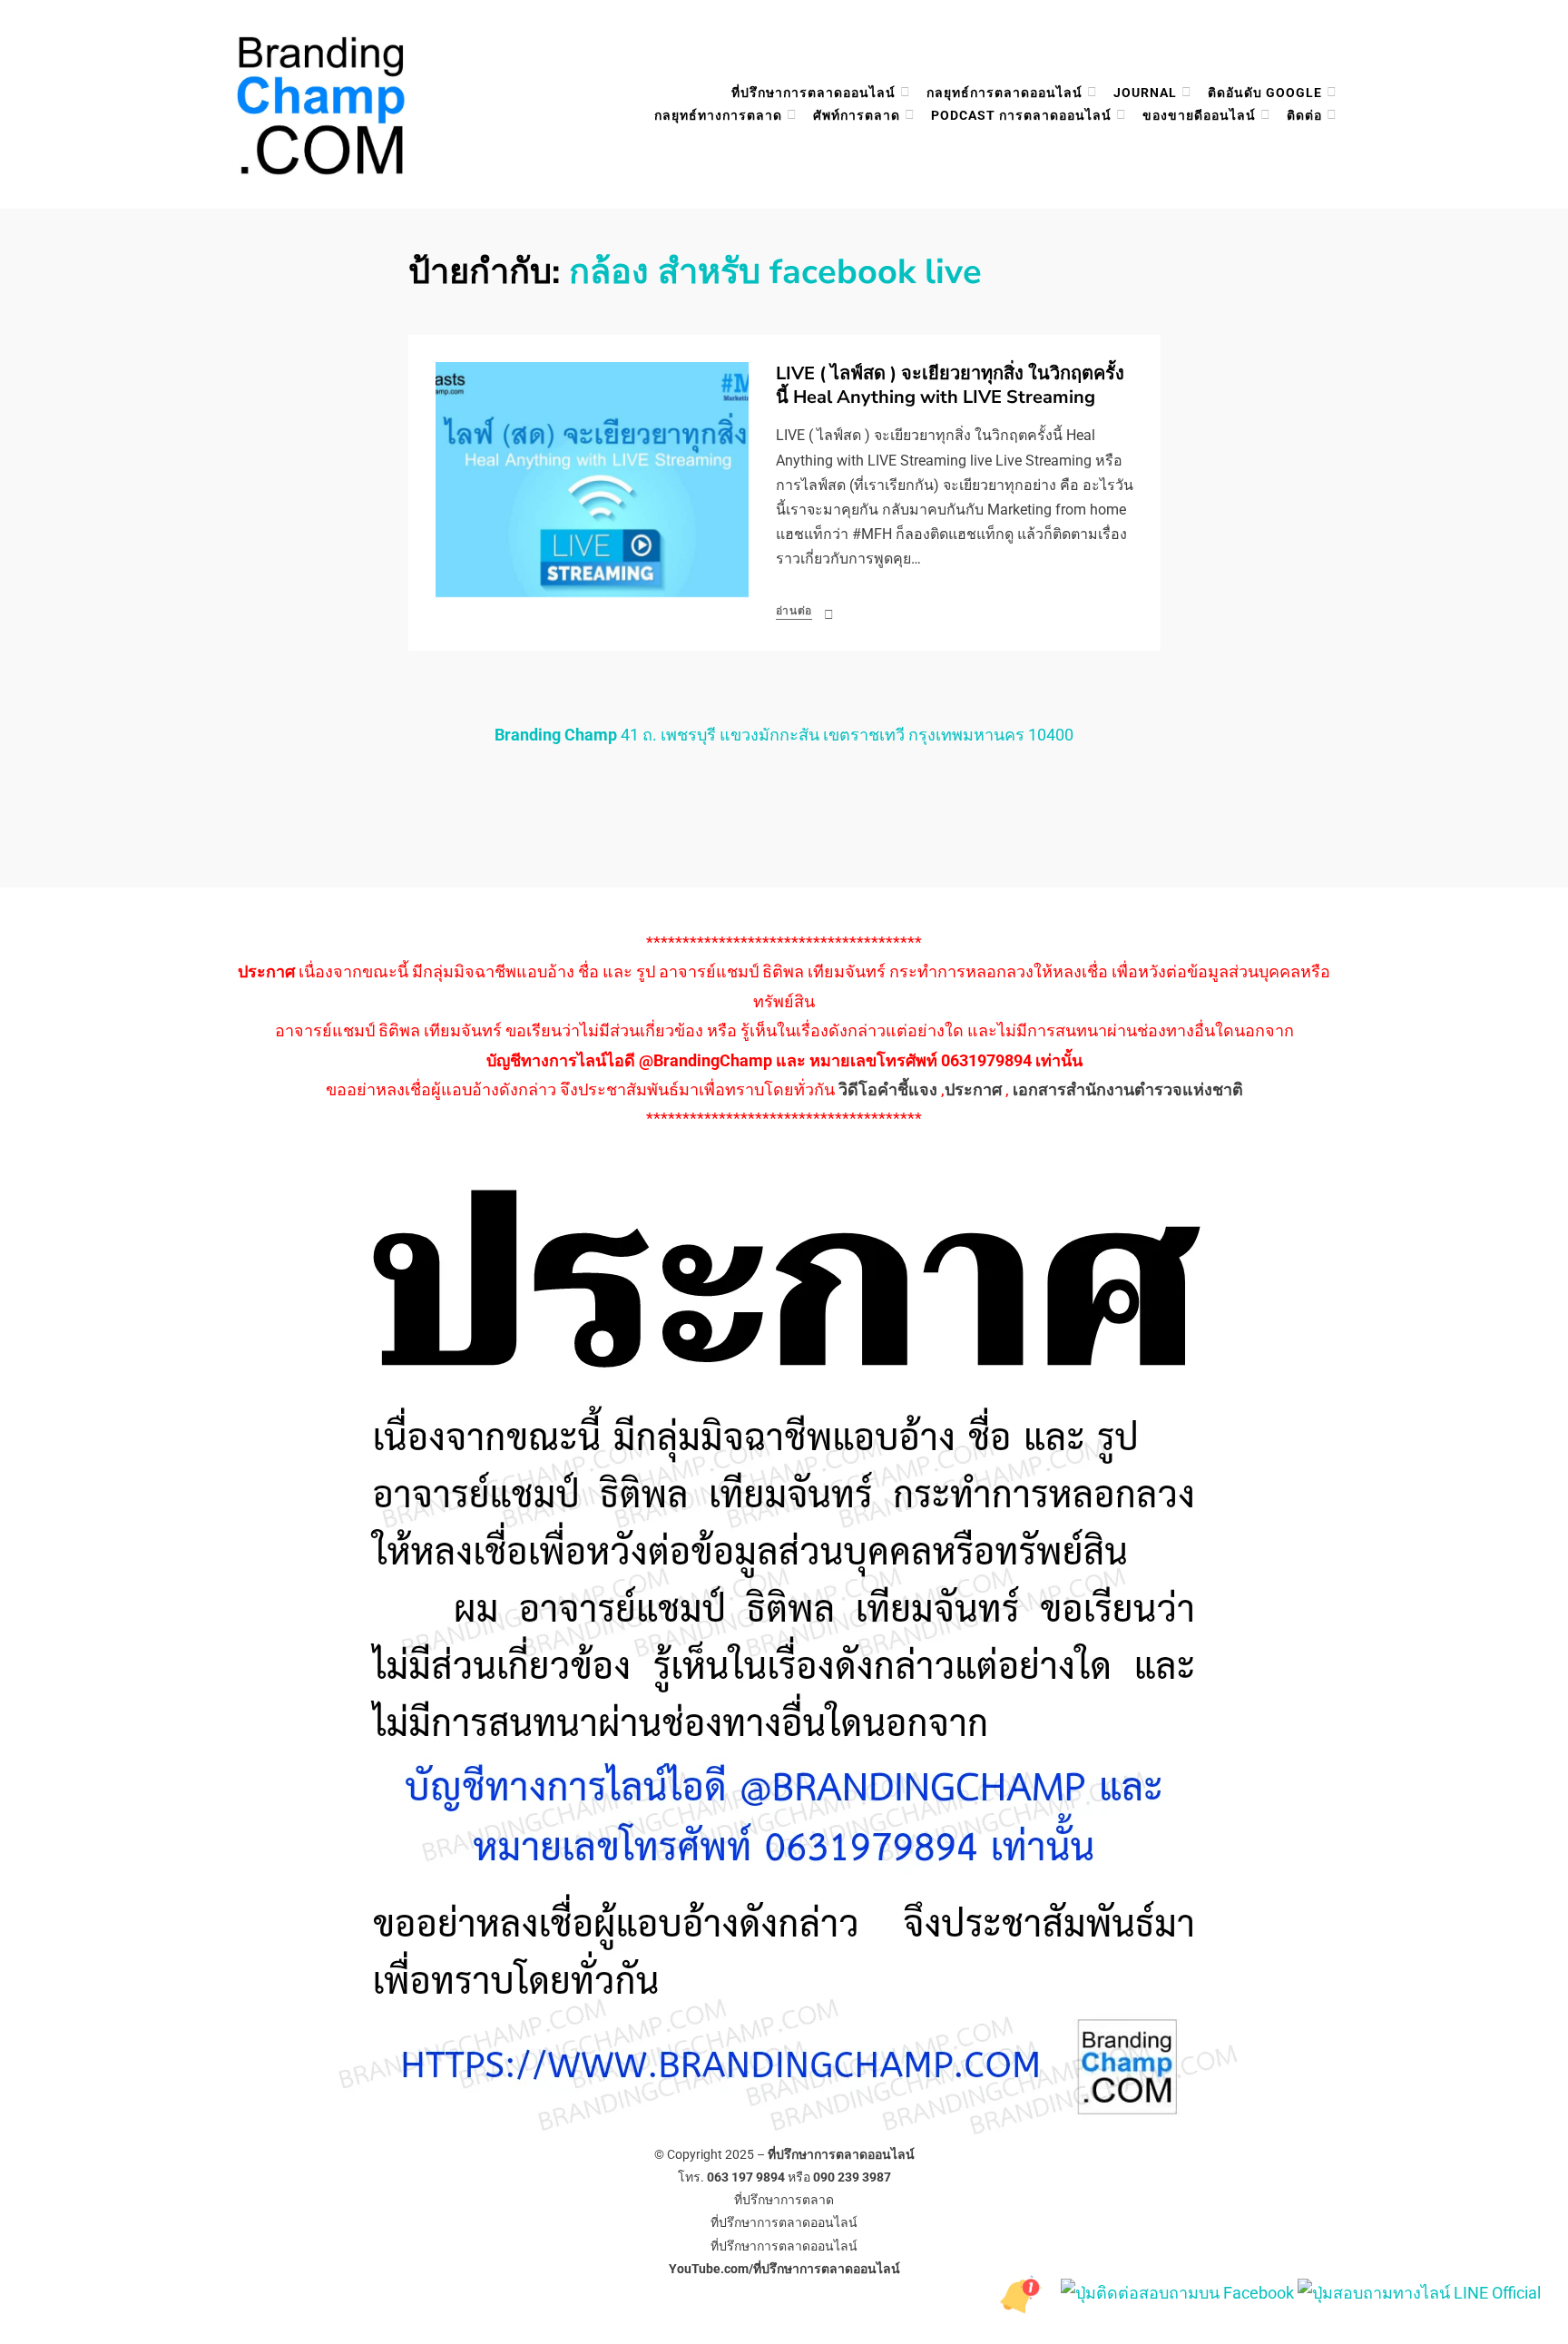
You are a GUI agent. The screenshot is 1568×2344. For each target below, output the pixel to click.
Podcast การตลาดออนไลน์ (1021, 115)
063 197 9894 (746, 2177)
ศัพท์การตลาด (857, 115)
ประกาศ (973, 1089)
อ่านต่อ (794, 611)
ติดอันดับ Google (1265, 93)
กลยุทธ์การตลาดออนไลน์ (1004, 93)
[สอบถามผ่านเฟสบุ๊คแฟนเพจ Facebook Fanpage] (1179, 2292)
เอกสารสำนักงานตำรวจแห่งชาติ (1128, 1089)
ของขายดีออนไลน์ (1199, 115)
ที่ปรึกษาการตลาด (784, 2200)
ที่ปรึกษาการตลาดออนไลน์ (813, 93)
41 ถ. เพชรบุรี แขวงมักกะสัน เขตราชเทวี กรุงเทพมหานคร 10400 (784, 735)
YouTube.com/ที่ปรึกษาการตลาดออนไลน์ (784, 2269)
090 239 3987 (852, 2177)
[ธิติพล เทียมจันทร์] (1024, 2292)
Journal (1145, 93)
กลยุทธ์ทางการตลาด (718, 115)
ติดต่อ (1304, 115)
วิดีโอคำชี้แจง (888, 1089)
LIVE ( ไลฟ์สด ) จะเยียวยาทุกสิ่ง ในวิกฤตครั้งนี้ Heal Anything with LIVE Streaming (950, 385)
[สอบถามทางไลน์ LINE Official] (1419, 2292)
